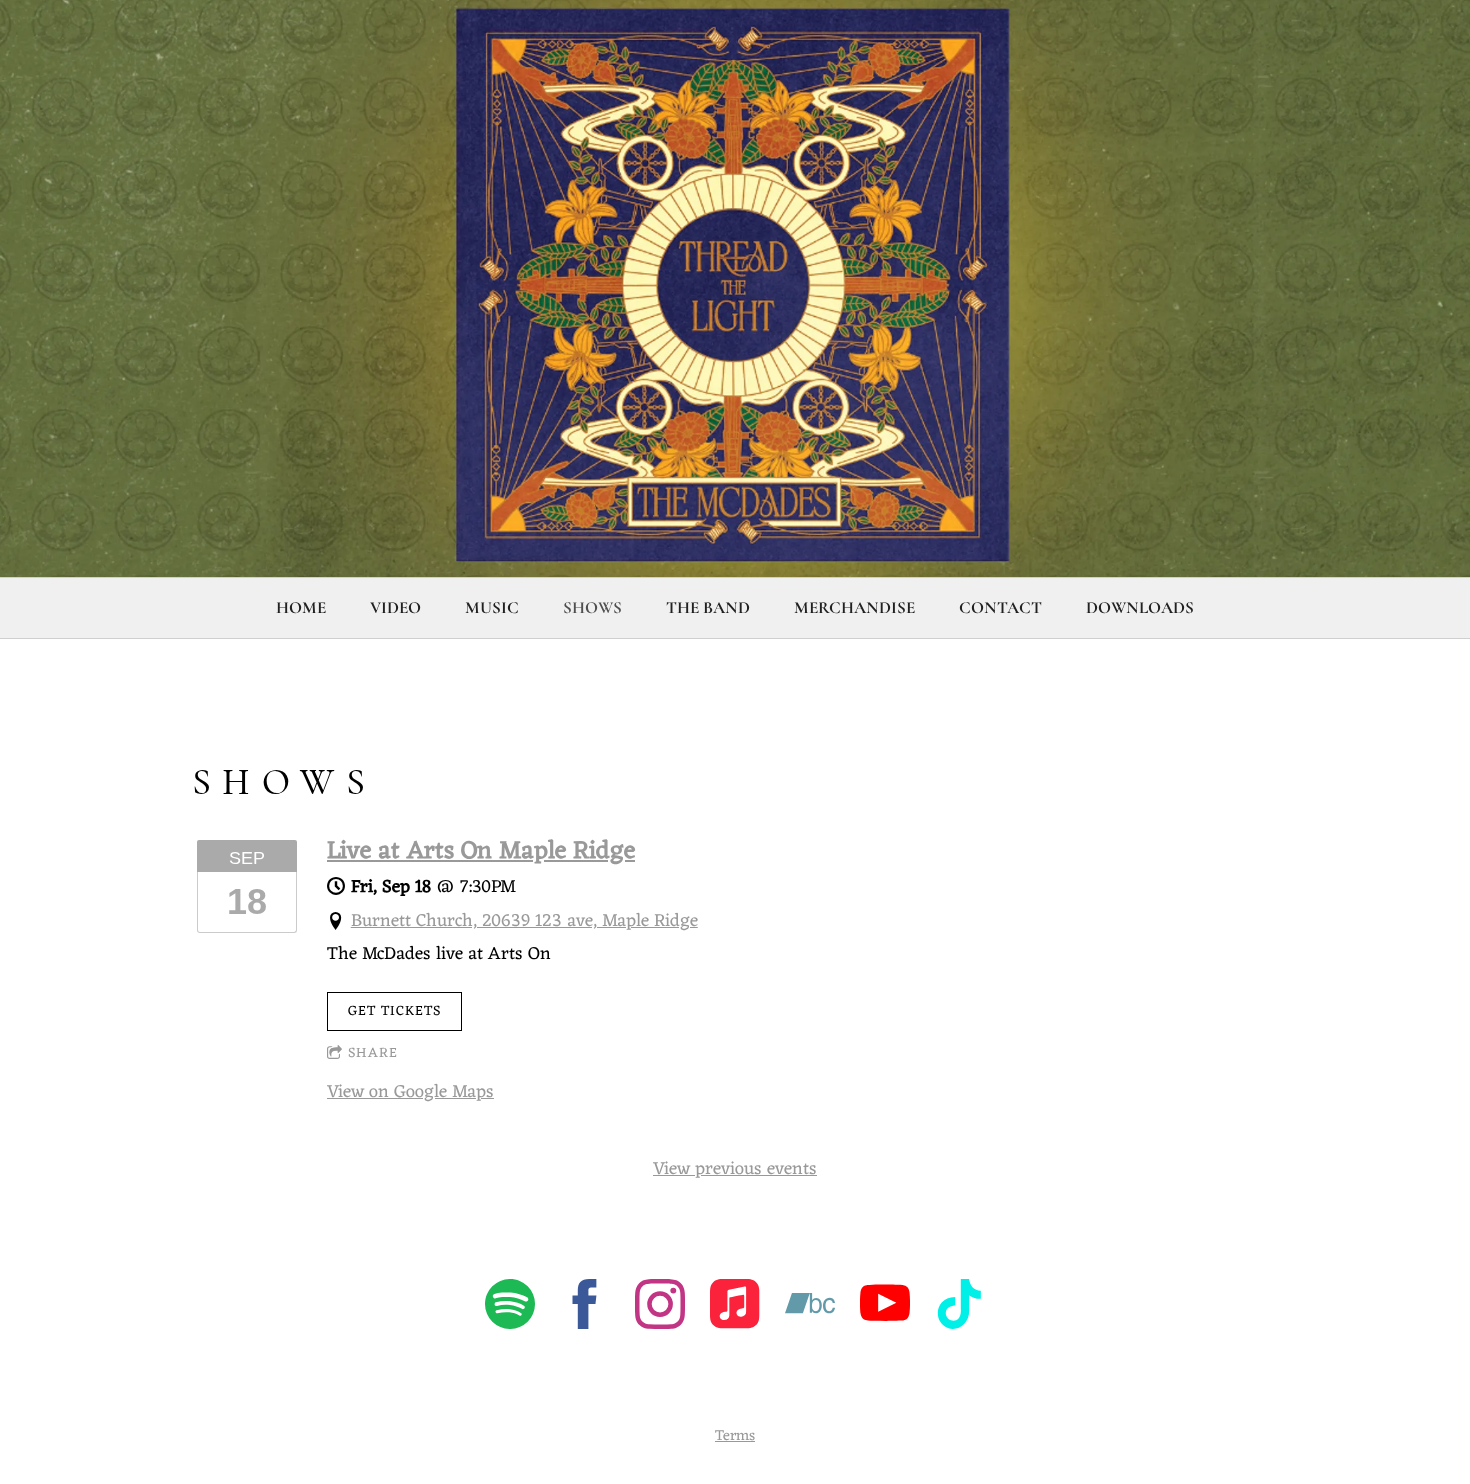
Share (373, 1053)
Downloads (1140, 607)
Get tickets (394, 1011)
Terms (735, 1436)
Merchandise (854, 607)
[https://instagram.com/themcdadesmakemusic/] (660, 1308)
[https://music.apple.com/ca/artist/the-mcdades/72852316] (735, 1308)
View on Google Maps (410, 1092)
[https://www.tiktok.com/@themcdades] (960, 1308)
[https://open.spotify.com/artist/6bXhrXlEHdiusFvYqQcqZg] (510, 1308)
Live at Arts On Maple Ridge (481, 852)
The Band (708, 607)
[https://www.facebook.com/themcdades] (585, 1308)
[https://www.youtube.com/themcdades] (885, 1308)
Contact (1000, 607)
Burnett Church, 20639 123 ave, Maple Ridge (524, 921)
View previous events (735, 1169)
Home (301, 607)
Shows (592, 607)
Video (395, 607)
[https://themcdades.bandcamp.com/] (810, 1308)
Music (492, 607)
